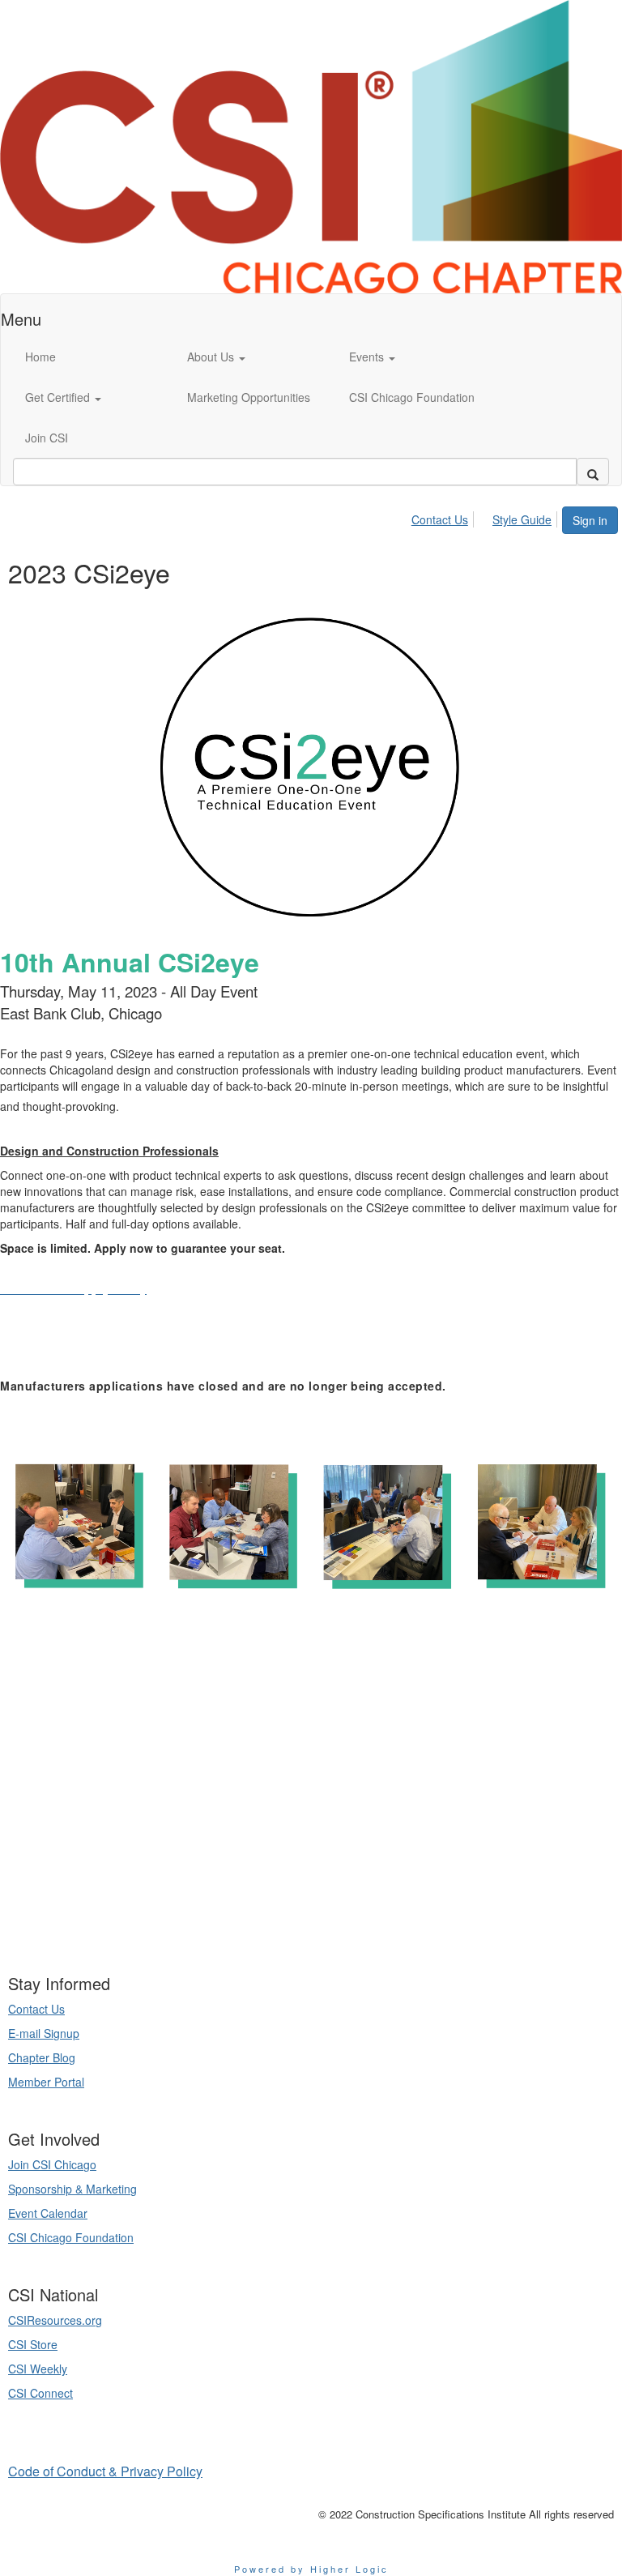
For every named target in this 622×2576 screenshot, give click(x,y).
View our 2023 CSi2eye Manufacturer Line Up (132, 1353)
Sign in (590, 520)
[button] (256, 357)
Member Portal (46, 2082)
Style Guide (522, 519)
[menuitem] (444, 517)
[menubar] (486, 517)
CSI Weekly (38, 2369)
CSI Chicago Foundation (71, 2237)
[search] (593, 472)
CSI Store (33, 2344)
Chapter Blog (42, 2057)
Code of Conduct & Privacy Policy (105, 2471)
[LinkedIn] (292, 1923)
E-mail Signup (44, 2033)
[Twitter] (311, 1923)
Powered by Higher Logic (311, 2569)
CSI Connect (40, 2393)
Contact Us (440, 519)
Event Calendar (48, 2213)
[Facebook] (330, 1923)
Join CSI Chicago (52, 2164)
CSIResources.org (55, 2320)
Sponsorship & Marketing (72, 2189)
